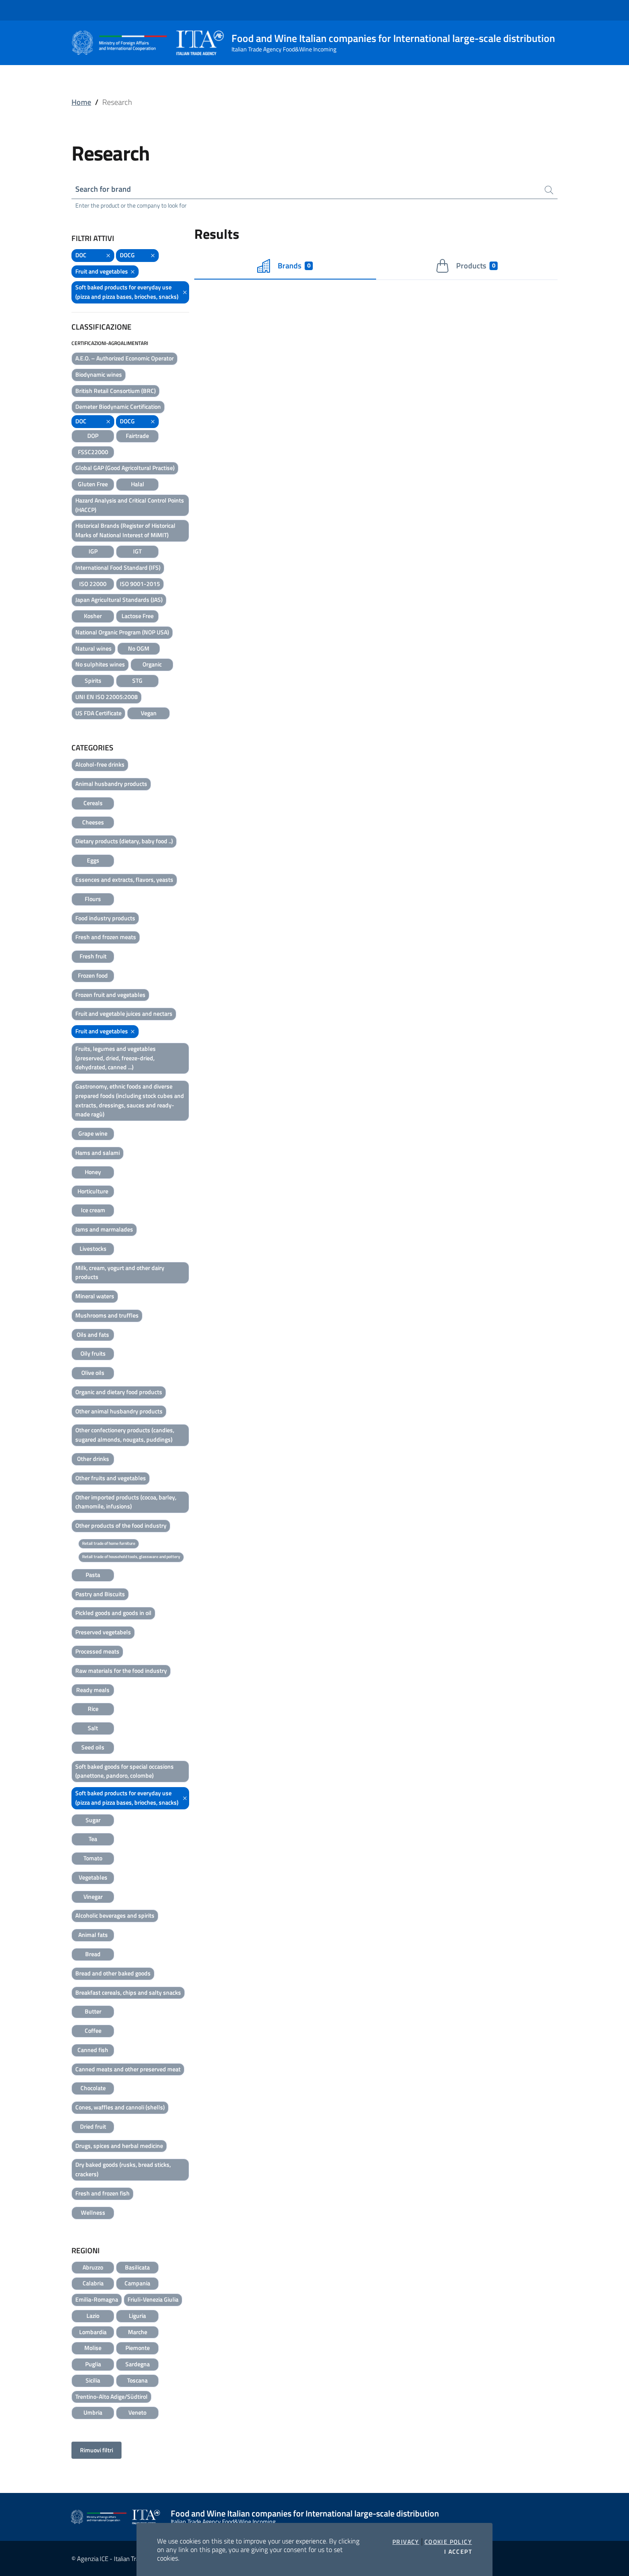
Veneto (137, 2412)
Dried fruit (93, 2126)
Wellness (93, 2212)
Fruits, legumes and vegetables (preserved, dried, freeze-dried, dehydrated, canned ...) (116, 1058)
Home (81, 102)
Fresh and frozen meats (106, 937)
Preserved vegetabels (103, 1632)
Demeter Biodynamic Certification (118, 406)
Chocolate (93, 2088)
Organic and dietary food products (119, 1392)
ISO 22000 (93, 584)
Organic (152, 664)
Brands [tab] (294, 266)
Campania (137, 2283)
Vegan (149, 713)
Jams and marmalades (104, 1229)
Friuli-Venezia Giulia (153, 2299)
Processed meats (97, 1651)
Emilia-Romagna (97, 2299)
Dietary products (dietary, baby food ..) (124, 841)
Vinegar (93, 1896)
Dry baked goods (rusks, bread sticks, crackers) (123, 2169)
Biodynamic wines (99, 374)
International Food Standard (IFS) (118, 567)
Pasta (93, 1575)
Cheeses (93, 822)
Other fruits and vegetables (111, 1478)
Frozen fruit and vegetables (110, 995)
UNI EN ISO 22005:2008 (107, 697)
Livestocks (93, 1248)
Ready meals (93, 1690)
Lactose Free (138, 616)
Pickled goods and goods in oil (113, 1613)
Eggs (93, 860)
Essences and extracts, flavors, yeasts (124, 879)
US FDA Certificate (98, 713)
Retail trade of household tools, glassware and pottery (131, 1557)
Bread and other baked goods (113, 1973)
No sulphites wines (100, 664)
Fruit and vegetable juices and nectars (124, 1013)
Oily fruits (93, 1353)
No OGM (139, 648)
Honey (93, 1172)
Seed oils (93, 1747)
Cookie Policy (448, 2542)
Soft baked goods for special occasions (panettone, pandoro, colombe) (125, 1771)
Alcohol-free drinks (100, 764)
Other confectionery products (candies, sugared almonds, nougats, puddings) (125, 1435)
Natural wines (93, 648)
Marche (138, 2332)
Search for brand (103, 189)
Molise (93, 2348)
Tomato (93, 1858)
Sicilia (93, 2380)
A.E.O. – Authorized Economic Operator (125, 358)
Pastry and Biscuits (100, 1594)
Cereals (93, 803)
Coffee (93, 2030)
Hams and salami (98, 1153)
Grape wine (93, 1133)
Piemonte (138, 2348)
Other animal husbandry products (119, 1411)
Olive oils (93, 1373)
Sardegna (138, 2364)
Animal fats (93, 1935)
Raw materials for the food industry (121, 1670)
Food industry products (105, 918)
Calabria (93, 2283)
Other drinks (93, 1459)
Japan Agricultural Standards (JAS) (119, 599)
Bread (93, 1954)
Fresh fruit (93, 956)
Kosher (93, 616)
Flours (93, 899)
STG (137, 680)
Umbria (93, 2412)
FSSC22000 (93, 452)
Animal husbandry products (111, 784)
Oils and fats (93, 1334)
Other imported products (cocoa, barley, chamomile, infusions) (126, 1502)
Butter (93, 2011)
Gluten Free (93, 484)
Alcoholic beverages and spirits (115, 1915)
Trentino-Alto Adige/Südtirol (111, 2396)
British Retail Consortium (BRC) (116, 391)
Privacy (406, 2542)
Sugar (93, 1820)
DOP (93, 436)
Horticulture (93, 1191)
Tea (93, 1839)
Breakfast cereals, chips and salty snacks (128, 1992)
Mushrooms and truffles (107, 1315)
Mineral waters (95, 1296)
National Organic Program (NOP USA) (122, 632)
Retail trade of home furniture (109, 1543)
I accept (458, 2552)
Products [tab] (476, 266)
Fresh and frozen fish (102, 2193)
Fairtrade (137, 436)
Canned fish (93, 2050)
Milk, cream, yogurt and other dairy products (120, 1272)
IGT (137, 551)
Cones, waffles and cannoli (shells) (120, 2107)
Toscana (137, 2380)
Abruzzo (93, 2267)
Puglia (93, 2364)
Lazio (93, 2316)
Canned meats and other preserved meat (128, 2069)
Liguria (137, 2316)
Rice (93, 1709)
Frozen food (93, 975)
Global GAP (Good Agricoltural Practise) (125, 468)
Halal (138, 484)
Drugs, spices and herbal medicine (119, 2146)
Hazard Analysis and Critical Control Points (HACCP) (130, 505)
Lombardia (93, 2332)
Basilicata (137, 2267)
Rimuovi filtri (96, 2450)
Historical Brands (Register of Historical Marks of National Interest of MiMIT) (125, 530)
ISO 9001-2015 (140, 584)
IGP (93, 551)
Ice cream (93, 1210)
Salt (93, 1728)
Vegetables (93, 1877)
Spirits (93, 680)
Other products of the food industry (121, 1525)
